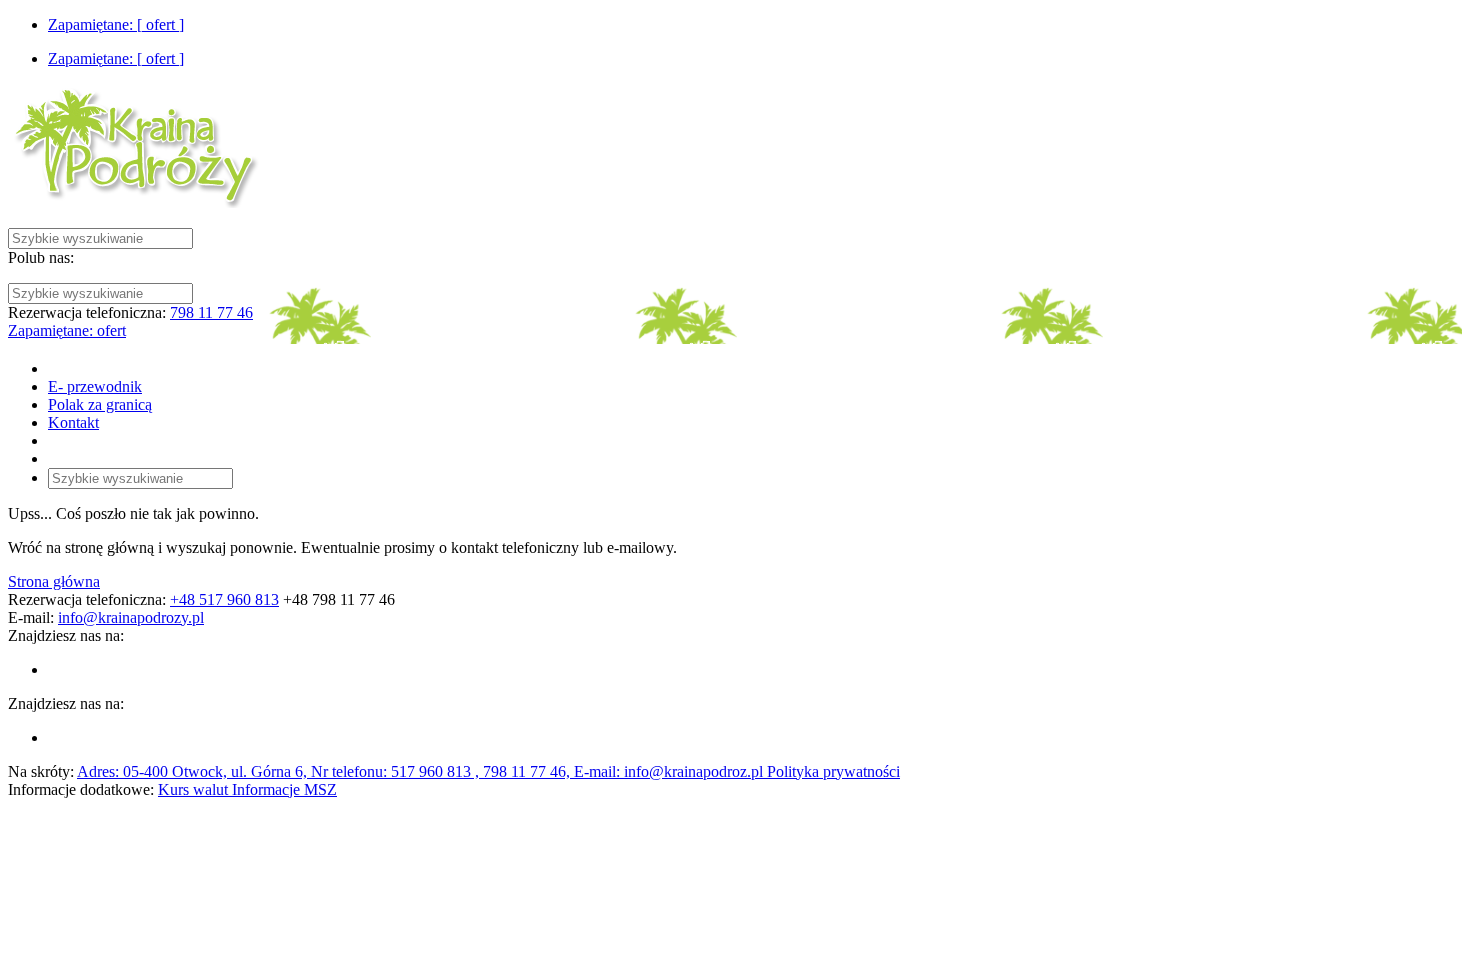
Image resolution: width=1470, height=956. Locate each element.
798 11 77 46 (211, 312)
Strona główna (54, 581)
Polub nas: (41, 257)
